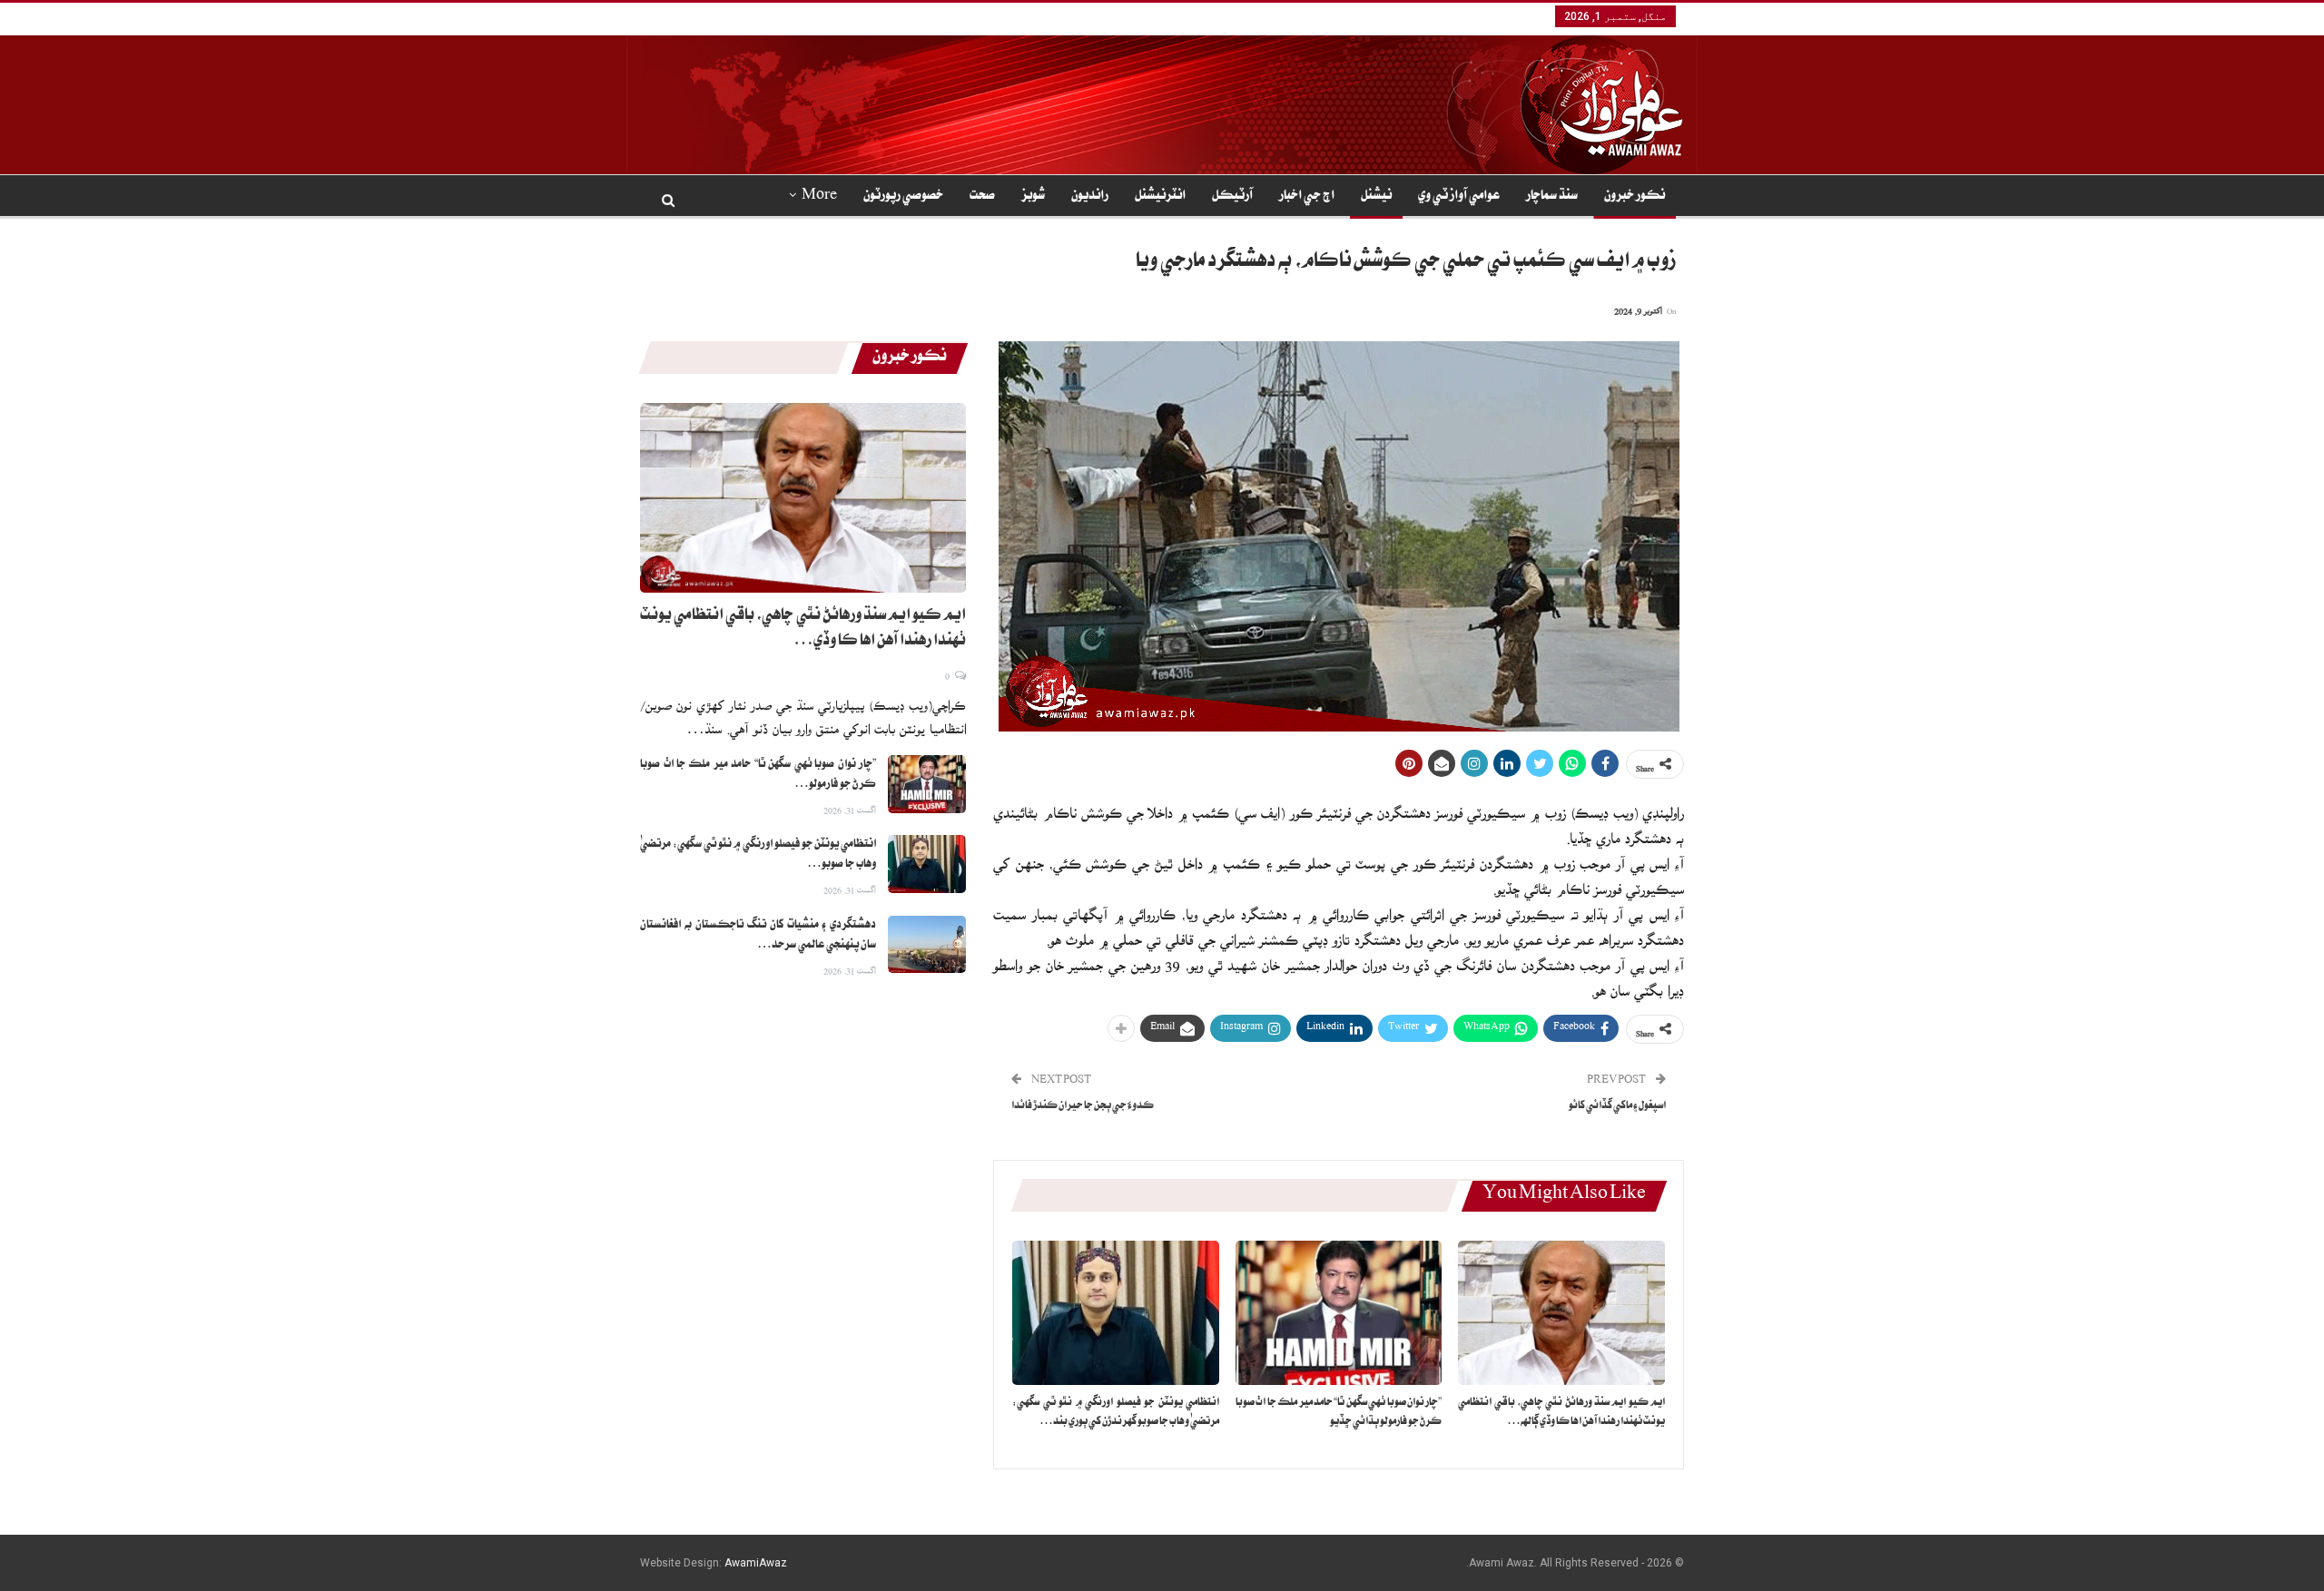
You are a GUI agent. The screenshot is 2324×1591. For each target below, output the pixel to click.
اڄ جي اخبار (1307, 197)
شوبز (1033, 197)
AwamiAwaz (756, 1563)
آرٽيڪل (1232, 197)
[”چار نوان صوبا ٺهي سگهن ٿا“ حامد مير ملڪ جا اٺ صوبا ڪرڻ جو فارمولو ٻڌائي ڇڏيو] (1339, 1313)
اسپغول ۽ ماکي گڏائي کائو (1617, 1107)
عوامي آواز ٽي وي (1459, 197)
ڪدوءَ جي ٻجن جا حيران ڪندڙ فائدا (1083, 1107)
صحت (982, 197)
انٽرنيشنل (1160, 197)
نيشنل (1376, 197)
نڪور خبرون (1635, 197)
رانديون (1090, 197)
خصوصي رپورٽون (903, 197)
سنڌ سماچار (1552, 197)
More (819, 197)
